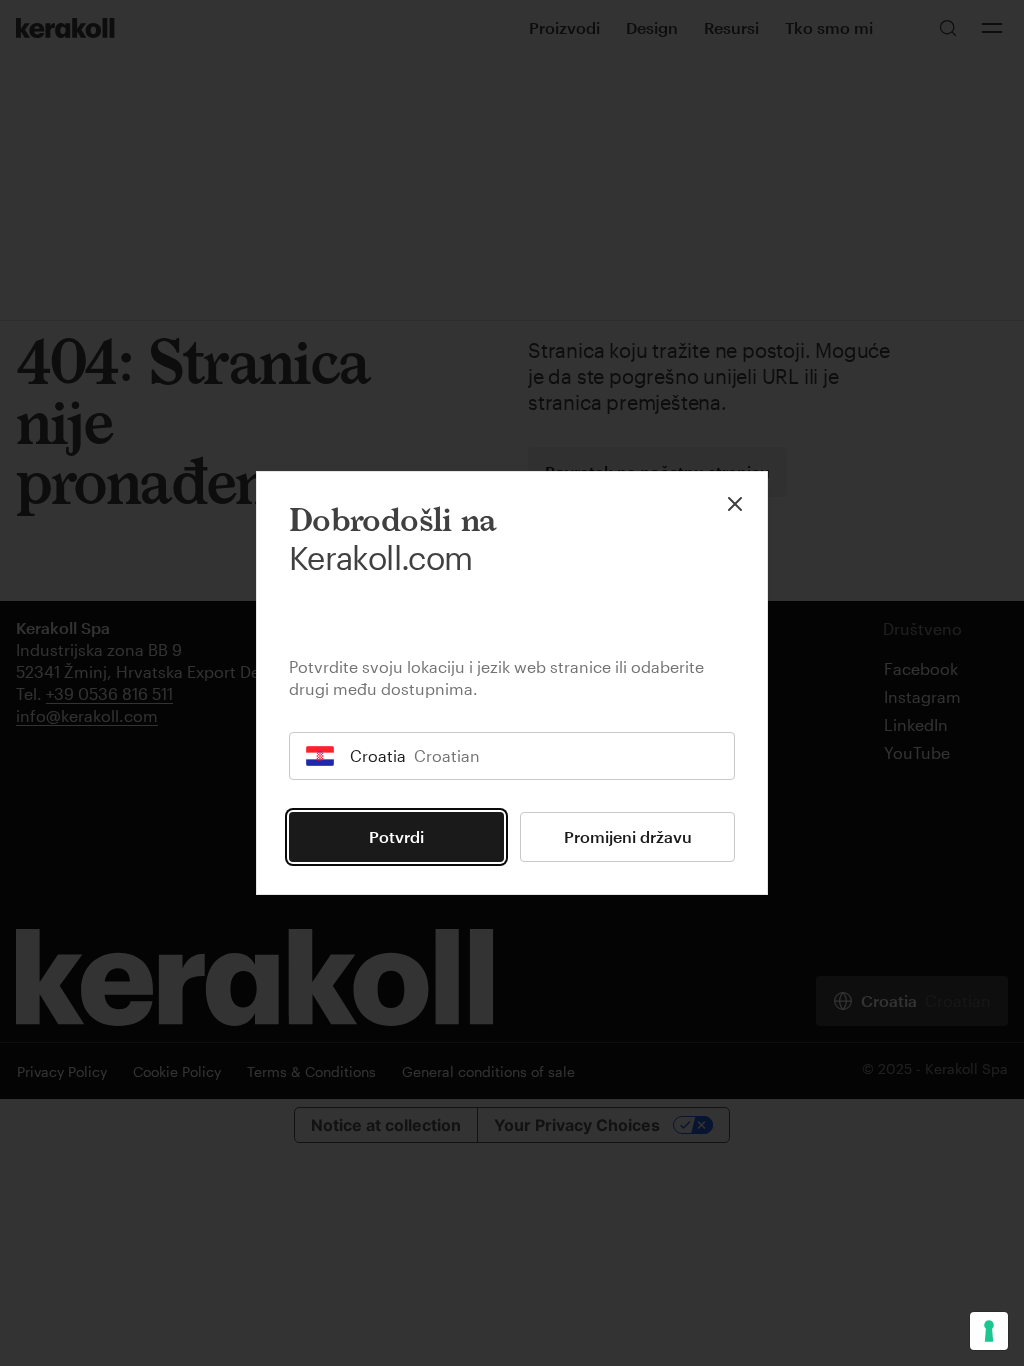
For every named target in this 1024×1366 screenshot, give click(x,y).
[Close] (735, 504)
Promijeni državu (628, 836)
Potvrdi (396, 836)
